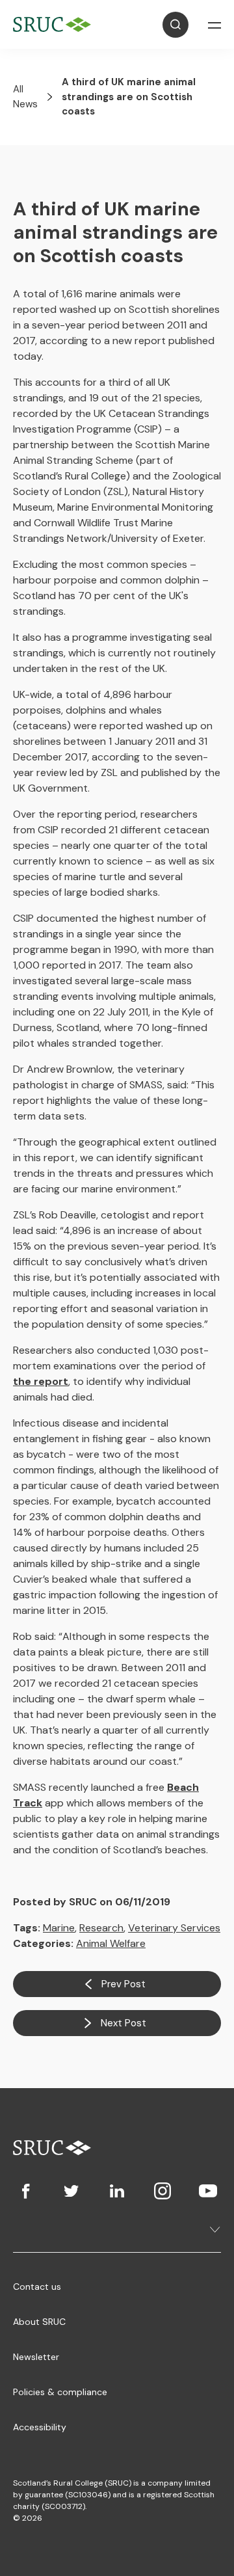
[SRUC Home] (55, 24)
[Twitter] (71, 2191)
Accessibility (40, 2427)
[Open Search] (175, 25)
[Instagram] (162, 2191)
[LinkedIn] (117, 2191)
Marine (59, 1928)
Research (101, 1928)
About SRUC (39, 2322)
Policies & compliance (60, 2392)
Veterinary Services (174, 1928)
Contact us (37, 2287)
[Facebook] (26, 2191)
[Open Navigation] (214, 25)
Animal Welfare (111, 1943)
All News (25, 97)
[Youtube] (208, 2191)
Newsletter (36, 2357)
